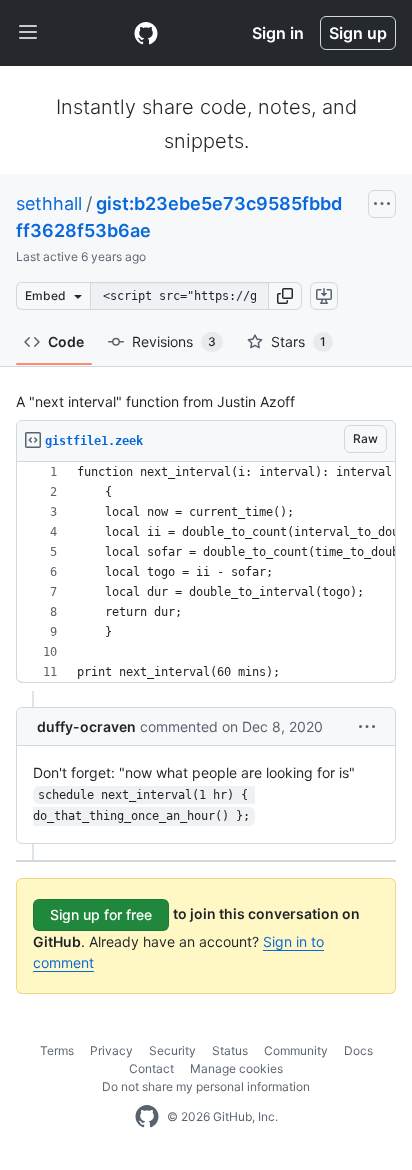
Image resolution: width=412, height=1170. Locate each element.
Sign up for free (101, 914)
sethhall (49, 203)
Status (230, 1050)
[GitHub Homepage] (147, 1117)
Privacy (111, 1050)
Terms (57, 1050)
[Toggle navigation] (28, 33)
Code (66, 341)
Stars (298, 341)
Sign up (358, 33)
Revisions (174, 341)
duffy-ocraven (86, 726)
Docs (358, 1050)
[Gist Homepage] (146, 33)
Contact (151, 1068)
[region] (206, 572)
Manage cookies (236, 1068)
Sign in (278, 33)
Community (296, 1050)
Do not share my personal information (206, 1086)
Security (172, 1050)
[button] (285, 296)
